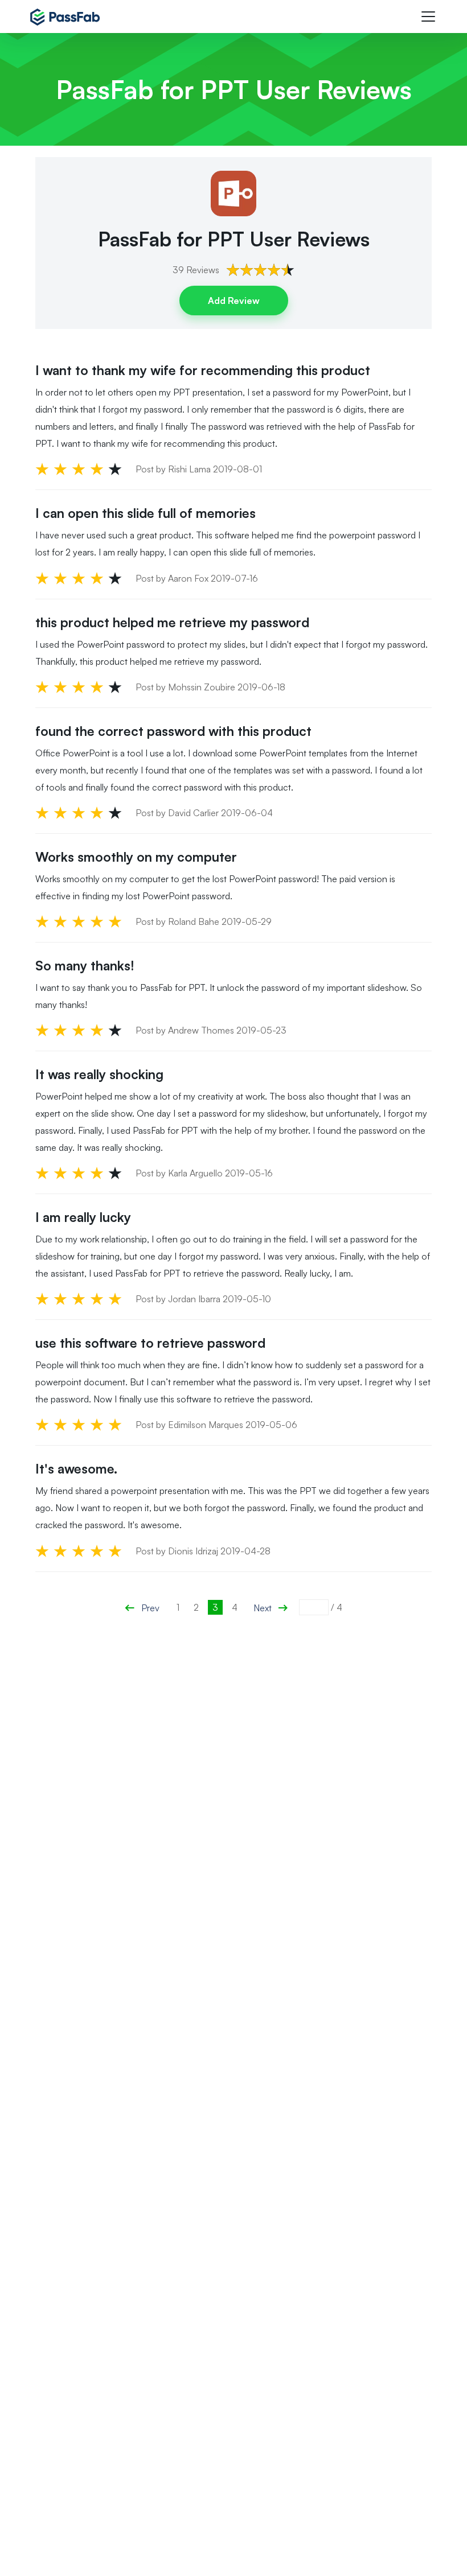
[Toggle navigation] (428, 17)
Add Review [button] (234, 301)
